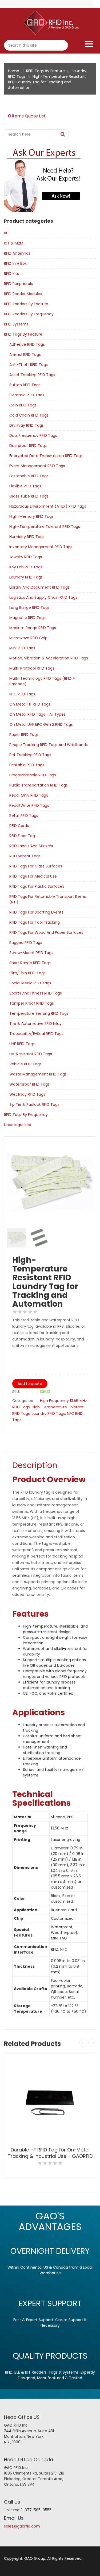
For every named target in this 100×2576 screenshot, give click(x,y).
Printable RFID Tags (27, 765)
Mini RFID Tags (22, 648)
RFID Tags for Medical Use (33, 876)
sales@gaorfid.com (22, 2526)
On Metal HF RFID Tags (30, 704)
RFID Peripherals (18, 284)
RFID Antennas (17, 253)
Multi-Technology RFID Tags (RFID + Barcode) (42, 681)
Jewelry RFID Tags (26, 557)
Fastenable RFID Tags (29, 476)
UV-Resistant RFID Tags (31, 1054)
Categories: (23, 1401)
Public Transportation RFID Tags (39, 785)
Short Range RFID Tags (30, 963)
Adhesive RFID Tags (27, 344)
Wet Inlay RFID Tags (27, 1094)
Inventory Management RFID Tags (41, 547)
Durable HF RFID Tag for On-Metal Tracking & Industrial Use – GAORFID (50, 2153)
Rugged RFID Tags (26, 943)
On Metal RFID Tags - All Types (37, 714)
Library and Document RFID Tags (39, 587)
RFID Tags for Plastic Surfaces (37, 886)
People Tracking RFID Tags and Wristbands (49, 745)
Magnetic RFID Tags (27, 618)
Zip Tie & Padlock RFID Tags (34, 1104)
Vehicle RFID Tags (25, 1064)
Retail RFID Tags (24, 816)
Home (14, 71)
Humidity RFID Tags (27, 537)
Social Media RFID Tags (30, 983)
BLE (7, 233)
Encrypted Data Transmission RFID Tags (46, 456)
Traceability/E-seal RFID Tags (36, 1034)
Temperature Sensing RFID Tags (39, 1013)
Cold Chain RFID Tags (29, 415)
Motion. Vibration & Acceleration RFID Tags (49, 658)
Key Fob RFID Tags (26, 567)
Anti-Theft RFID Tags (29, 365)
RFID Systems (16, 324)
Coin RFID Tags (23, 405)
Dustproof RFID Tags (28, 446)
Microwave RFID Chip (28, 638)
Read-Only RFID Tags (29, 795)
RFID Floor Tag (22, 836)
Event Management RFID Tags (37, 466)
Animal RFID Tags (25, 354)
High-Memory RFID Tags (31, 516)
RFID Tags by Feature (45, 71)
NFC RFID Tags (22, 694)
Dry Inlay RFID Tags (27, 425)
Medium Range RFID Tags (33, 628)
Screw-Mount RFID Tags (31, 953)
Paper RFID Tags (24, 735)
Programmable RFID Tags (33, 775)
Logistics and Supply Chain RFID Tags (43, 597)
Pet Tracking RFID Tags (30, 755)
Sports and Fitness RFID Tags (36, 993)
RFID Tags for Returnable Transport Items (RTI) (48, 899)
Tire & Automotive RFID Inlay (35, 1024)
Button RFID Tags (25, 385)
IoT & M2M (14, 243)
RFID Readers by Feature (26, 304)
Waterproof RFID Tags (29, 1084)
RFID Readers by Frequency (29, 314)
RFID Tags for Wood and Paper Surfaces (46, 932)
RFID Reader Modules (23, 294)
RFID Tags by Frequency (26, 1115)
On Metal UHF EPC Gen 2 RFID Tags (41, 724)
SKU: (16, 1392)
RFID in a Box (15, 263)
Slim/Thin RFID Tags (27, 973)
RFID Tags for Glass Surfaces (36, 866)
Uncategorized (18, 1125)
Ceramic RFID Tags (27, 395)
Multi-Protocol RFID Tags (32, 668)
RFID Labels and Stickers (31, 846)
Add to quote (30, 1384)
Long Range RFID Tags (29, 608)
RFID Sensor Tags (25, 856)
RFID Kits (11, 274)
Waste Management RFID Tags (38, 1074)
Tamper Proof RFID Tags (32, 1003)
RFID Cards (19, 826)
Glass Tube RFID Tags (29, 496)
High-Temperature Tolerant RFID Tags (45, 527)
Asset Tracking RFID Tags (32, 375)
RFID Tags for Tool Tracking (35, 922)
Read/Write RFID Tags (29, 805)
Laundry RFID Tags (26, 577)
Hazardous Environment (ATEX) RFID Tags (48, 506)
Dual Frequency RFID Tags (33, 435)
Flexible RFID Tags (25, 486)
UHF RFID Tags (22, 1044)
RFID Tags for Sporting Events (36, 912)
